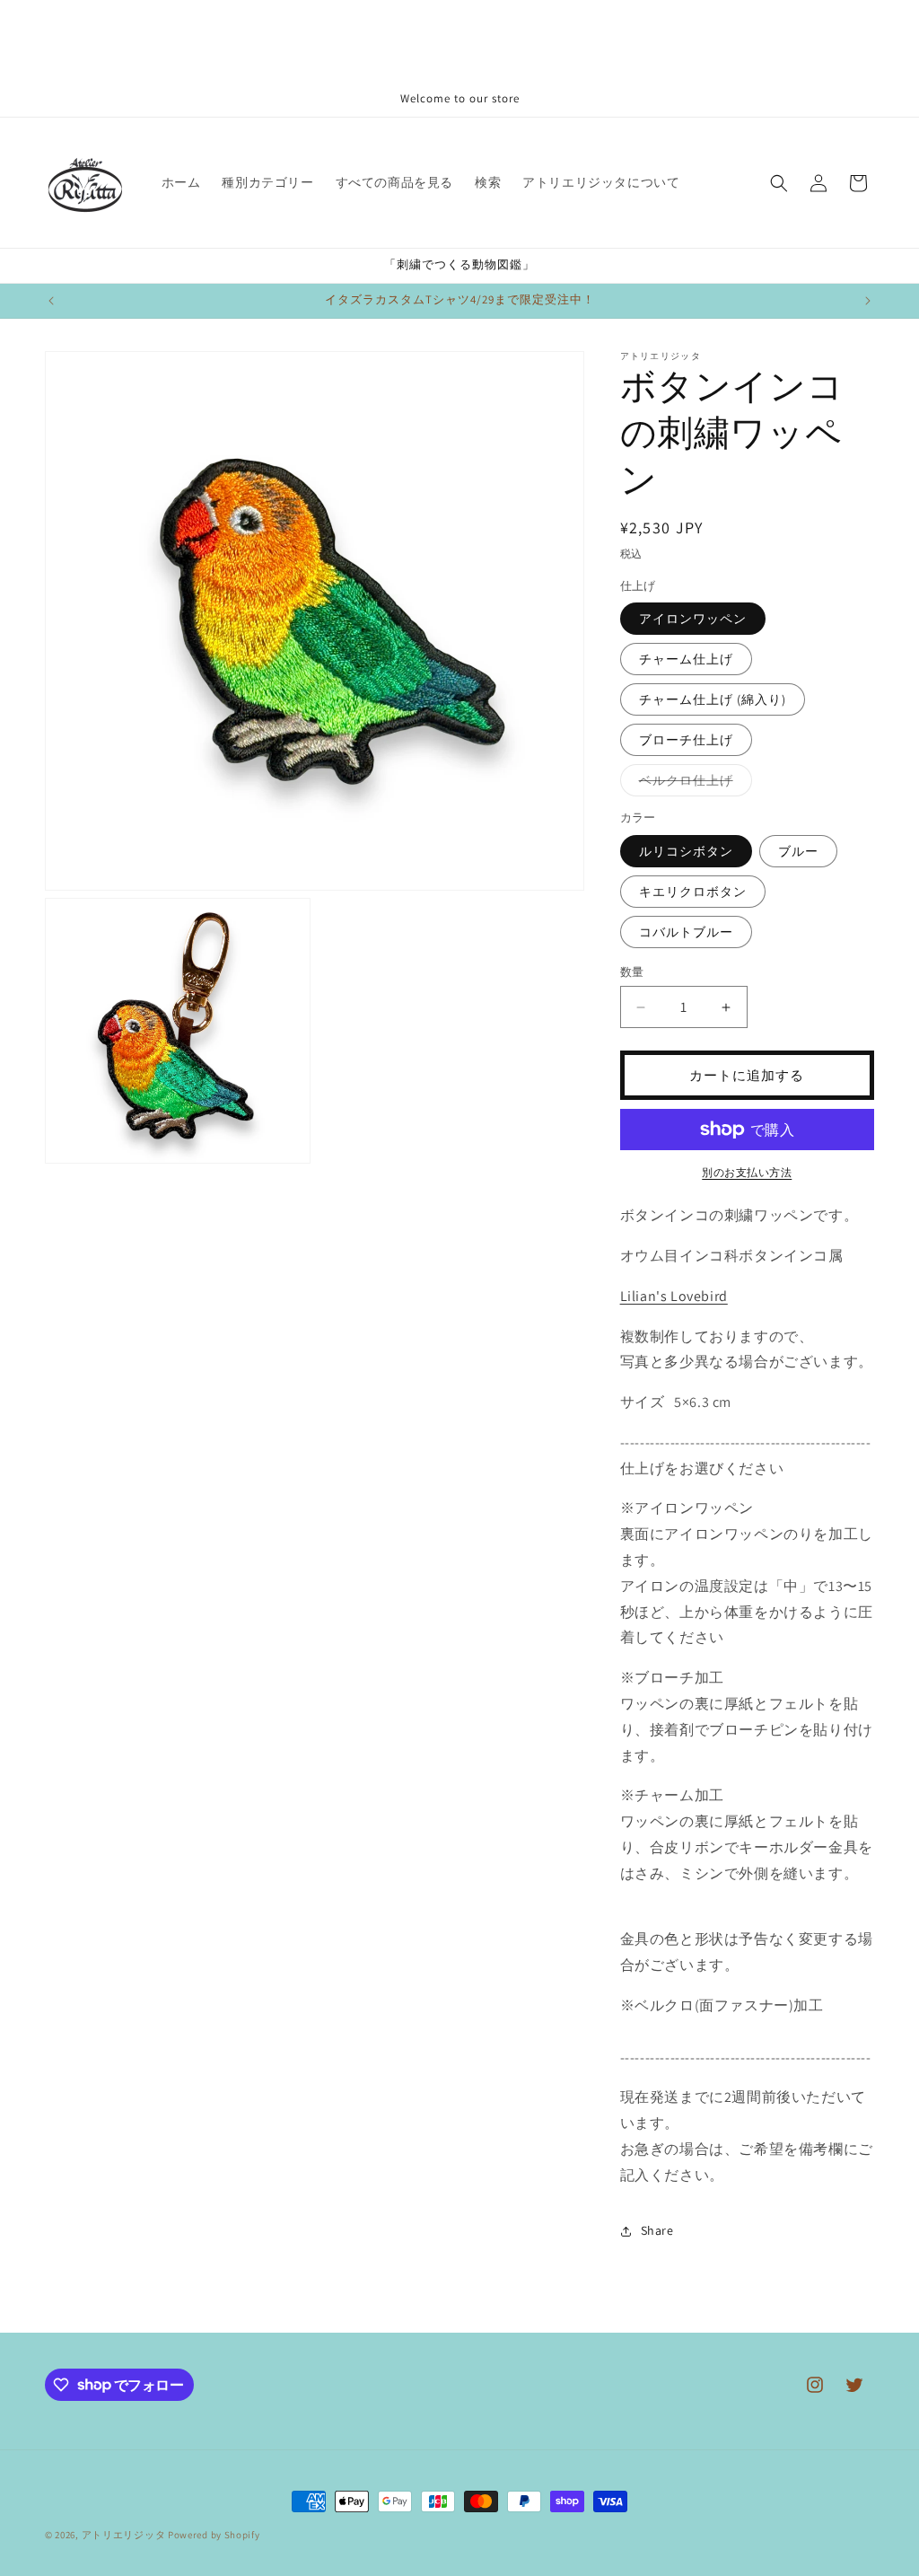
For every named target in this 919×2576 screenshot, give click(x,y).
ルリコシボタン (686, 851)
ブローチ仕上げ (686, 740)
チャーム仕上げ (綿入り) (713, 699)
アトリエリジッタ (124, 2535)
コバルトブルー (686, 932)
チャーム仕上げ (686, 659)
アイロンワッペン (693, 619)
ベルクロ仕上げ (692, 784)
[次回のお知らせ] (868, 301)
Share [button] (657, 2230)
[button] (779, 183)
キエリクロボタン (693, 892)
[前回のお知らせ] (51, 301)
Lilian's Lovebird (674, 1296)
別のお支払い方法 (747, 1172)
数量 (632, 972)
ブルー (798, 851)
